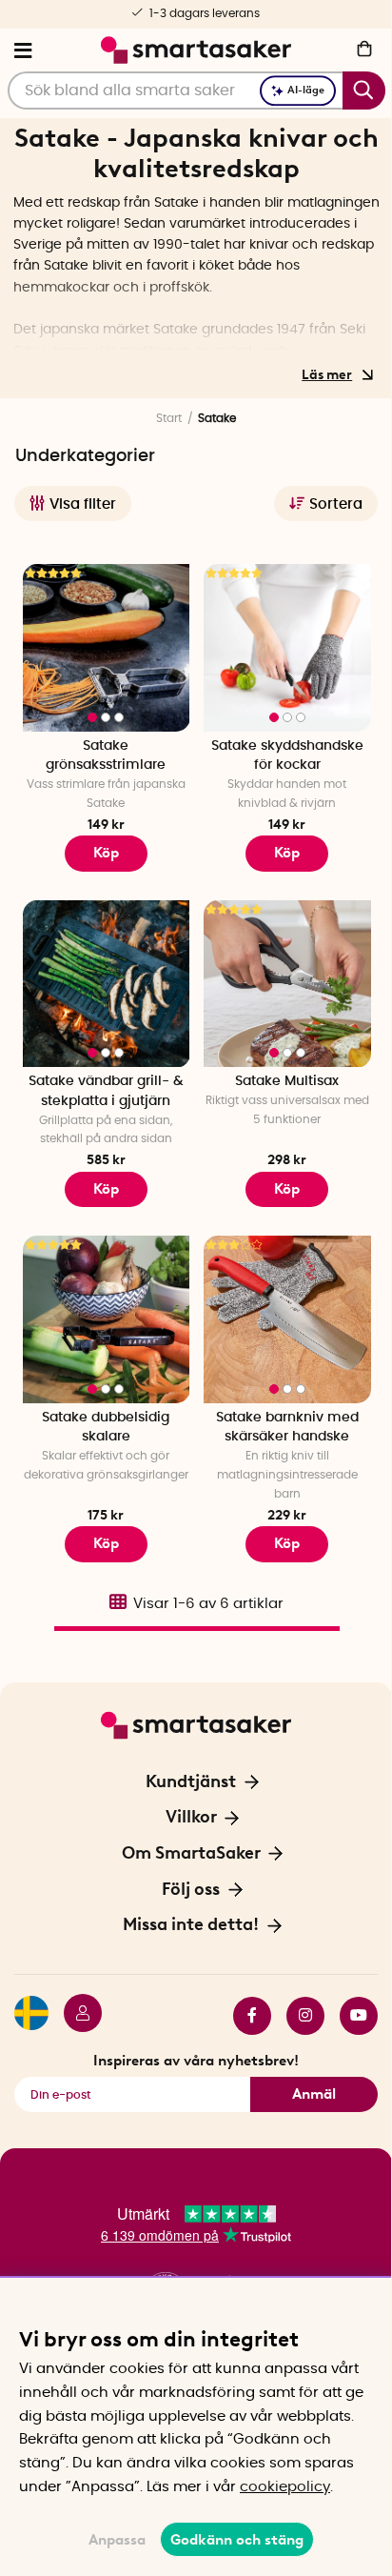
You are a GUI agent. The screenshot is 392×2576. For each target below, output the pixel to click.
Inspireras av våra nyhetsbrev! (196, 2061)
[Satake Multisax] (287, 984)
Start (169, 418)
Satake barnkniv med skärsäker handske (287, 1428)
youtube (351, 2016)
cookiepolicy (285, 2487)
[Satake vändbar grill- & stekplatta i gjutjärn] (107, 984)
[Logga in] (75, 2016)
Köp (106, 853)
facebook (245, 2016)
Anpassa (117, 2540)
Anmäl (314, 2094)
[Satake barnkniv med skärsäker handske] (287, 1319)
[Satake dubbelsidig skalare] (107, 1319)
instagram (298, 2016)
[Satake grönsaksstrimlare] (107, 648)
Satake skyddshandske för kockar (287, 756)
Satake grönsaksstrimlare (106, 756)
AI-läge (306, 90)
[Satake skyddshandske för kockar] (287, 648)
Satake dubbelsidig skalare (106, 1428)
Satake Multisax (287, 1081)
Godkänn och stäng (237, 2540)
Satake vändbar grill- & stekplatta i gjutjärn (106, 1091)
